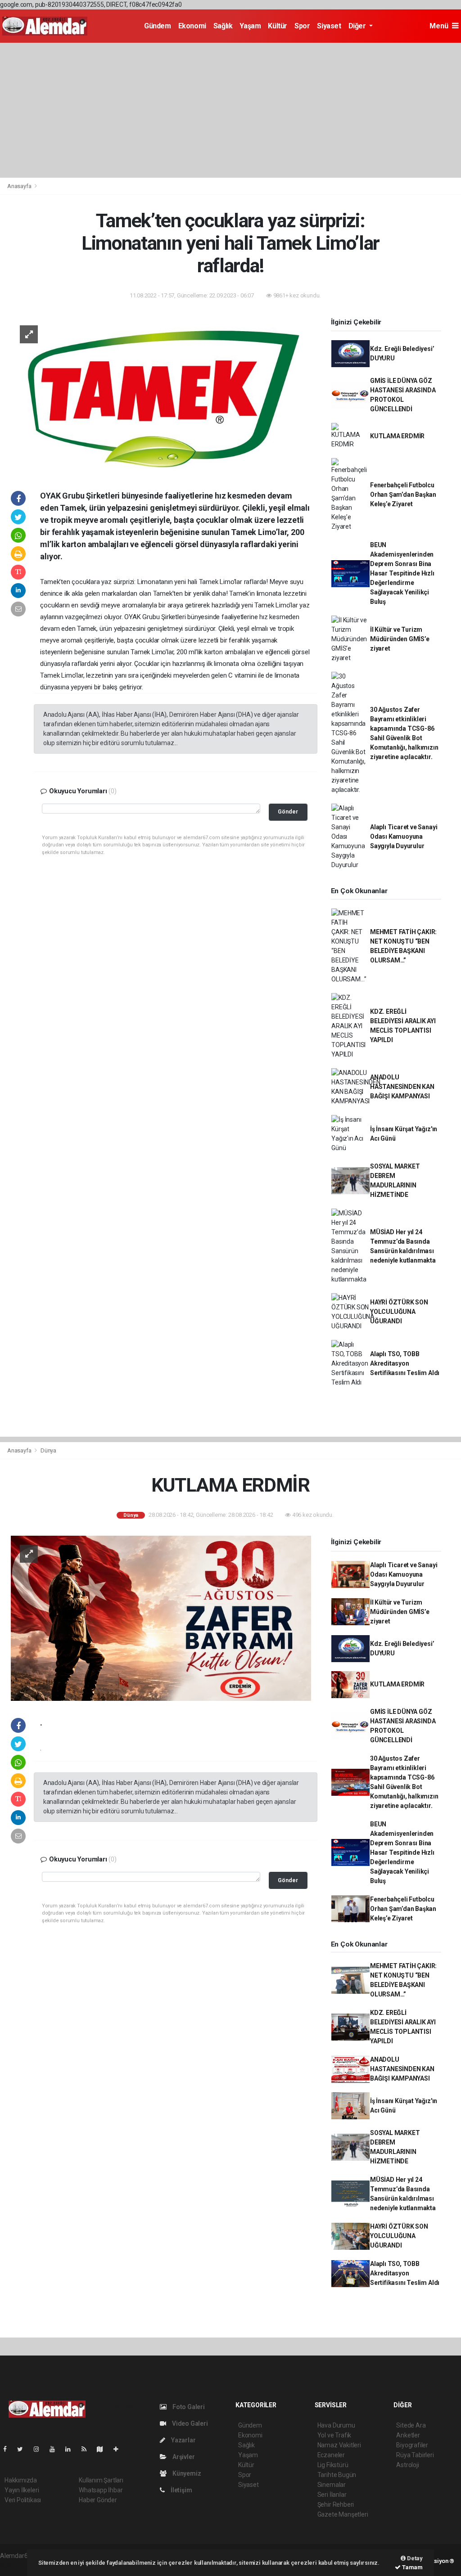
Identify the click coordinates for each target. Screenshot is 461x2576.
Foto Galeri (188, 2407)
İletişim (181, 2490)
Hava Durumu (336, 2425)
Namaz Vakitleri (339, 2445)
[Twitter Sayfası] (24, 2449)
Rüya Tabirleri (415, 2455)
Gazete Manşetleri (343, 2514)
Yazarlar (183, 2440)
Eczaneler (331, 2455)
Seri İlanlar (332, 2495)
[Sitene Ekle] (120, 2449)
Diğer (358, 26)
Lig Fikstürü (333, 2465)
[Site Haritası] (104, 2449)
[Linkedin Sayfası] (72, 2449)
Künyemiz (186, 2473)
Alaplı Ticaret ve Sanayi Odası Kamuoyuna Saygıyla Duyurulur (404, 836)
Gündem (158, 26)
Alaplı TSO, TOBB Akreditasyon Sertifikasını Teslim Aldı (405, 1363)
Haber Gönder (98, 2500)
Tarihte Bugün (337, 2475)
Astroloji (407, 2465)
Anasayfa (20, 186)
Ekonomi (192, 26)
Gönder (288, 811)
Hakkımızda (21, 2480)
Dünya (48, 1450)
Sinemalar (332, 2485)
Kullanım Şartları (101, 2480)
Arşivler (183, 2457)
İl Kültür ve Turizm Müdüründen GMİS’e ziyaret (400, 639)
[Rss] (88, 2449)
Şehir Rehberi (336, 2504)
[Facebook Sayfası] (9, 2449)
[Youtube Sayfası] (56, 2449)
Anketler (408, 2435)
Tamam (412, 2567)
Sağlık (223, 26)
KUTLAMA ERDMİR (397, 436)
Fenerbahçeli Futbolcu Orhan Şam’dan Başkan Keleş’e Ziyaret (403, 495)
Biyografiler (412, 2445)
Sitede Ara (411, 2425)
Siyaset (329, 26)
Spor (302, 26)
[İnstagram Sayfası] (40, 2449)
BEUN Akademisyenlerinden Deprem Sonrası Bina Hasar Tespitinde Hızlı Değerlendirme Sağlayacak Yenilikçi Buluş (402, 573)
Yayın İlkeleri (22, 2490)
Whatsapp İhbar (101, 2490)
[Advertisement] (230, 110)
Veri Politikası (23, 2500)
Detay (414, 2558)
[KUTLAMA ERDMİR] (161, 1618)
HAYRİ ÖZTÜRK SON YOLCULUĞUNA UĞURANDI (399, 1312)
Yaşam (250, 26)
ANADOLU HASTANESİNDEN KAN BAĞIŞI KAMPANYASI (402, 1087)
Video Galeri (189, 2423)
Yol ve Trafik (334, 2435)
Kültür (278, 26)
